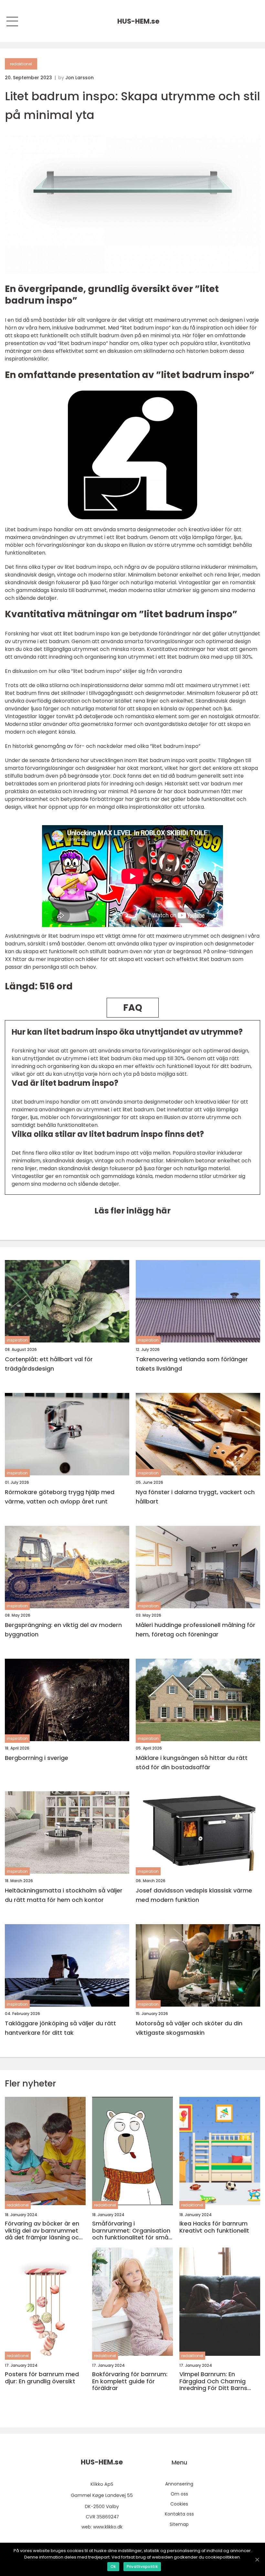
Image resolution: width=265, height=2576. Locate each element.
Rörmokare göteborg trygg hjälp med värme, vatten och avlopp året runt (60, 1497)
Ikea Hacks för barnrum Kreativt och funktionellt (214, 2227)
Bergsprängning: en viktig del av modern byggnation (63, 1630)
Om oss (179, 2494)
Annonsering (179, 2484)
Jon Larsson (79, 78)
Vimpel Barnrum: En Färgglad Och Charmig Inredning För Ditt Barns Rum (213, 2381)
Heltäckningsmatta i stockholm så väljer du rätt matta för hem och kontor (64, 1895)
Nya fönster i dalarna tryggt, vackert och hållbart (195, 1497)
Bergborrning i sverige (37, 1758)
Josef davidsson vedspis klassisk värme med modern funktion (194, 1895)
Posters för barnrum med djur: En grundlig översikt (42, 2378)
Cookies (179, 2504)
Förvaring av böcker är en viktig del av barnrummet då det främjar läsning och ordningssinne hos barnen (44, 2231)
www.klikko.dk (108, 2527)
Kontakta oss (179, 2514)
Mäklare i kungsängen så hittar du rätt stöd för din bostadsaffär (192, 1762)
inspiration (17, 1340)
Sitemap (179, 2524)
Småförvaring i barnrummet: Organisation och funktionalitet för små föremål (131, 2231)
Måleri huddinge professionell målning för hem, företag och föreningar (196, 1630)
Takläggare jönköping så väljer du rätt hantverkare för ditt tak (60, 2028)
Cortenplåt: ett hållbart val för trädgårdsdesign (49, 1364)
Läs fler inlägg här (132, 1211)
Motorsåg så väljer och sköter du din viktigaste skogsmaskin (189, 2028)
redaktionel (21, 64)
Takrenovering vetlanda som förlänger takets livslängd (192, 1364)
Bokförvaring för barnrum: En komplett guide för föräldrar (130, 2381)
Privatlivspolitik (142, 2566)
